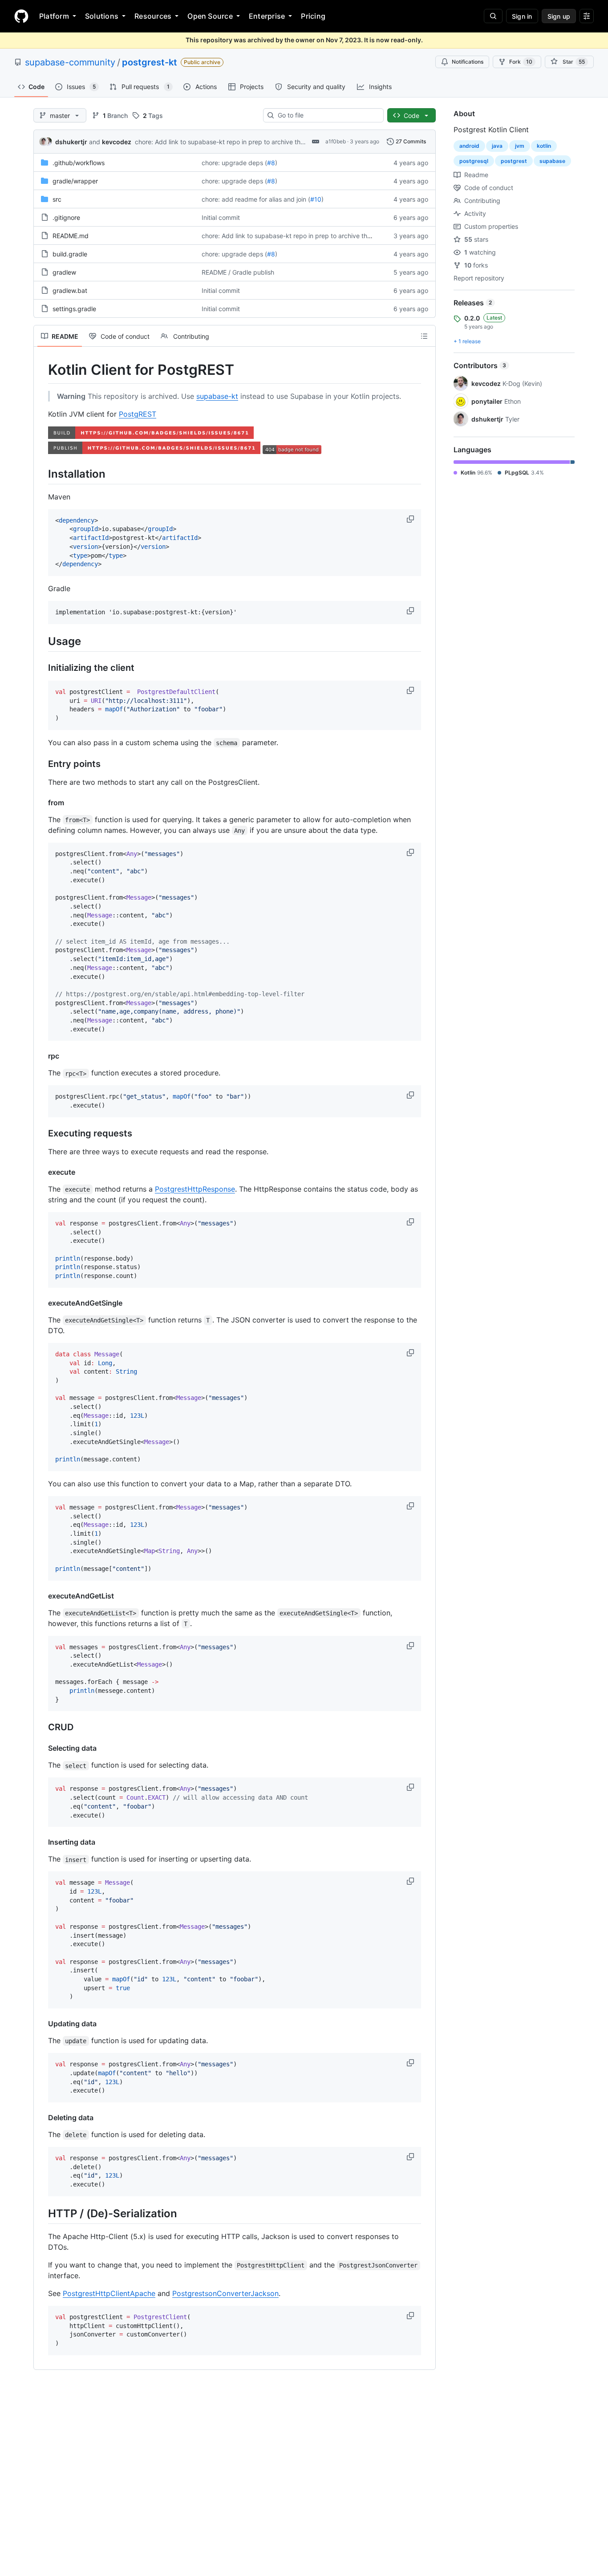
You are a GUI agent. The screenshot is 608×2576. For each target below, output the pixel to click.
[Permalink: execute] (42, 1172)
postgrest (514, 161)
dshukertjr (71, 142)
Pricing (313, 16)
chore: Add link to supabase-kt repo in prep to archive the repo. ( (230, 142)
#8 (271, 163)
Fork (521, 62)
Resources (153, 16)
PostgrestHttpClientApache (109, 2293)
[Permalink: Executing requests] (42, 1133)
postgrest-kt (150, 62)
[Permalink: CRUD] (42, 1728)
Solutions (102, 16)
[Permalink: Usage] (42, 641)
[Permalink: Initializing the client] (42, 668)
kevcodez (117, 142)
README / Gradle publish (238, 272)
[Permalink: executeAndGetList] (42, 1596)
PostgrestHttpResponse (195, 1189)
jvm (520, 146)
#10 (316, 199)
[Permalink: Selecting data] (42, 1748)
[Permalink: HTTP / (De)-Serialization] (42, 2213)
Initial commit (221, 217)
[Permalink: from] (42, 803)
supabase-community (70, 62)
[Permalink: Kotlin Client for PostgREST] (42, 370)
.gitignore (66, 217)
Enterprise (267, 16)
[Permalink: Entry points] (42, 764)
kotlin (544, 146)
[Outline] (424, 336)
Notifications (468, 62)
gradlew (64, 272)
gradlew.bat (70, 290)
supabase (552, 161)
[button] (411, 519)
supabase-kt (217, 396)
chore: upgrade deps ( (234, 163)
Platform (54, 16)
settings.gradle (74, 309)
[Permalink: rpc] (42, 1056)
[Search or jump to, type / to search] (493, 16)
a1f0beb (336, 141)
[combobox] (327, 115)
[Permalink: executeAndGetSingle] (42, 1303)
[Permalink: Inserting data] (42, 1842)
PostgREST (138, 414)
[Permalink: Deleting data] (42, 2118)
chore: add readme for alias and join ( (256, 199)
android (469, 146)
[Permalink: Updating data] (42, 2024)
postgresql (474, 161)
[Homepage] (21, 16)
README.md (71, 236)
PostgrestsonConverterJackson (225, 2293)
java (497, 146)
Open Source (210, 16)
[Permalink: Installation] (42, 474)
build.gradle (70, 254)
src (57, 199)
